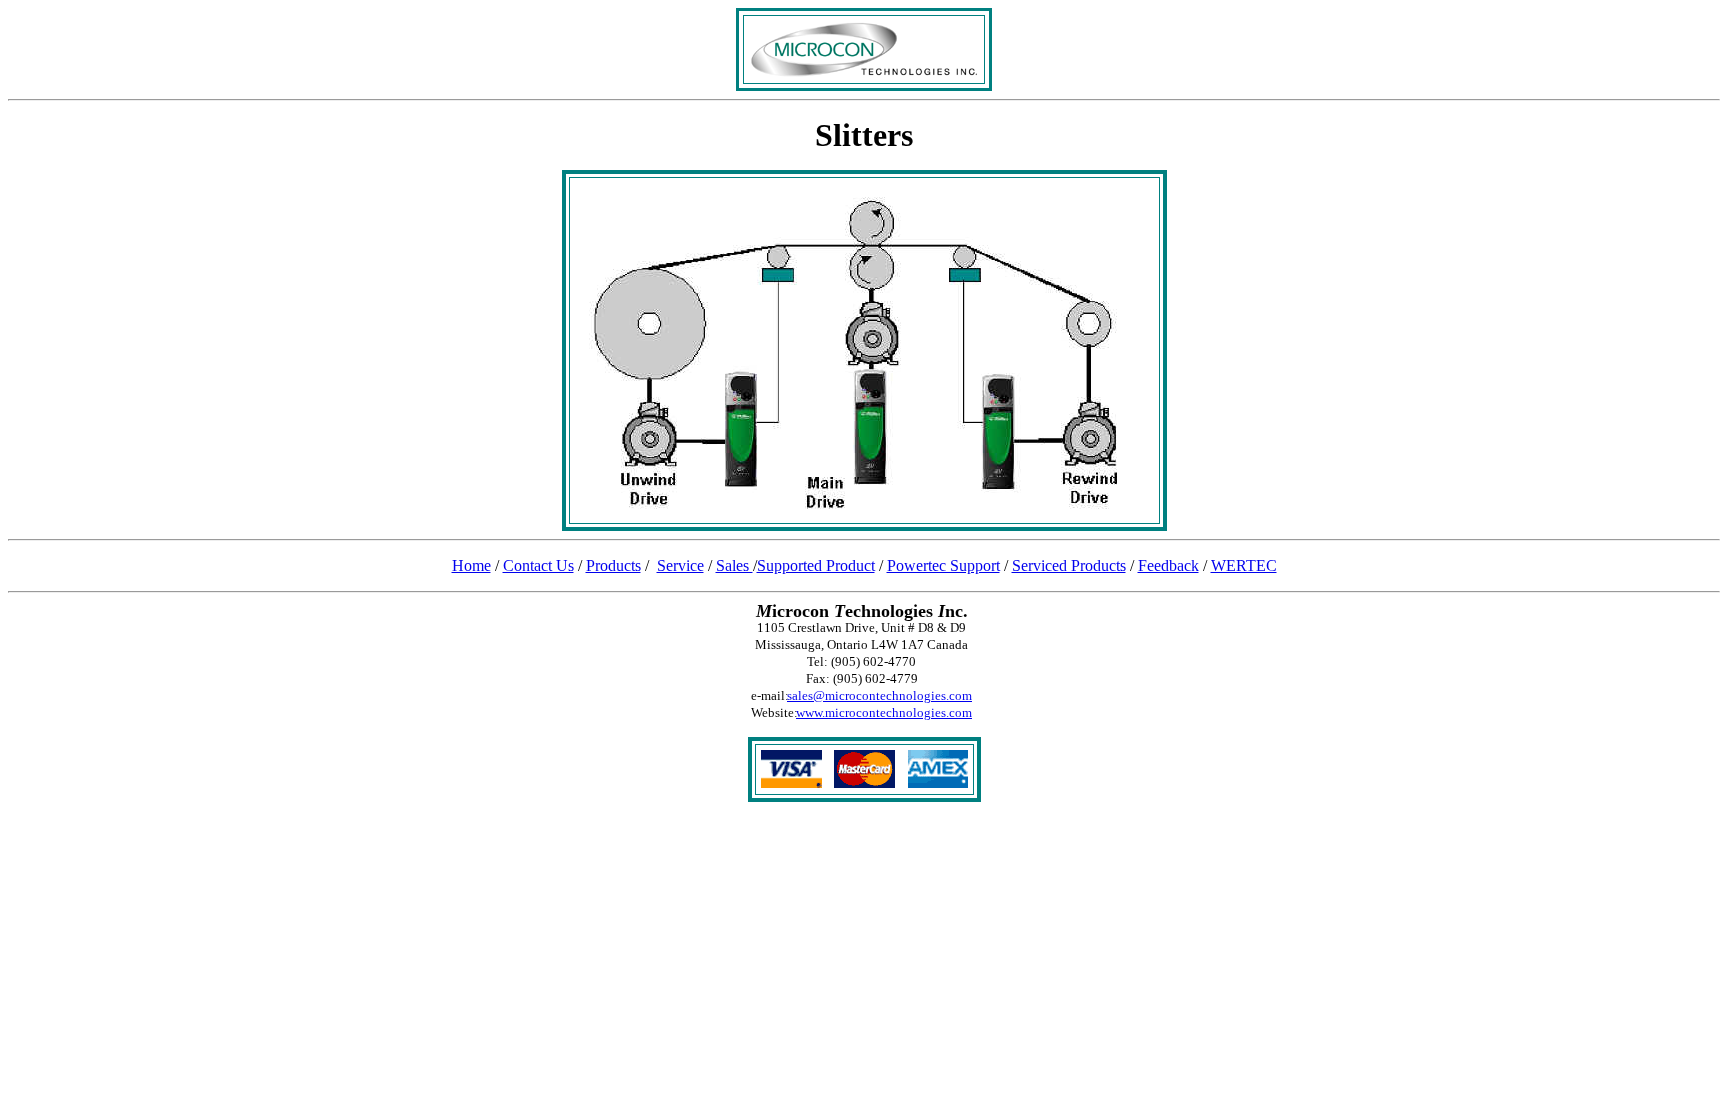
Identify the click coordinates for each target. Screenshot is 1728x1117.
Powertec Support (943, 565)
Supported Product (816, 565)
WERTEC (1244, 565)
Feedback (1168, 565)
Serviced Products (1069, 565)
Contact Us (538, 565)
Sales (734, 565)
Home (471, 565)
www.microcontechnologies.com (884, 712)
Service (680, 565)
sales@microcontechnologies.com (879, 695)
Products (613, 565)
